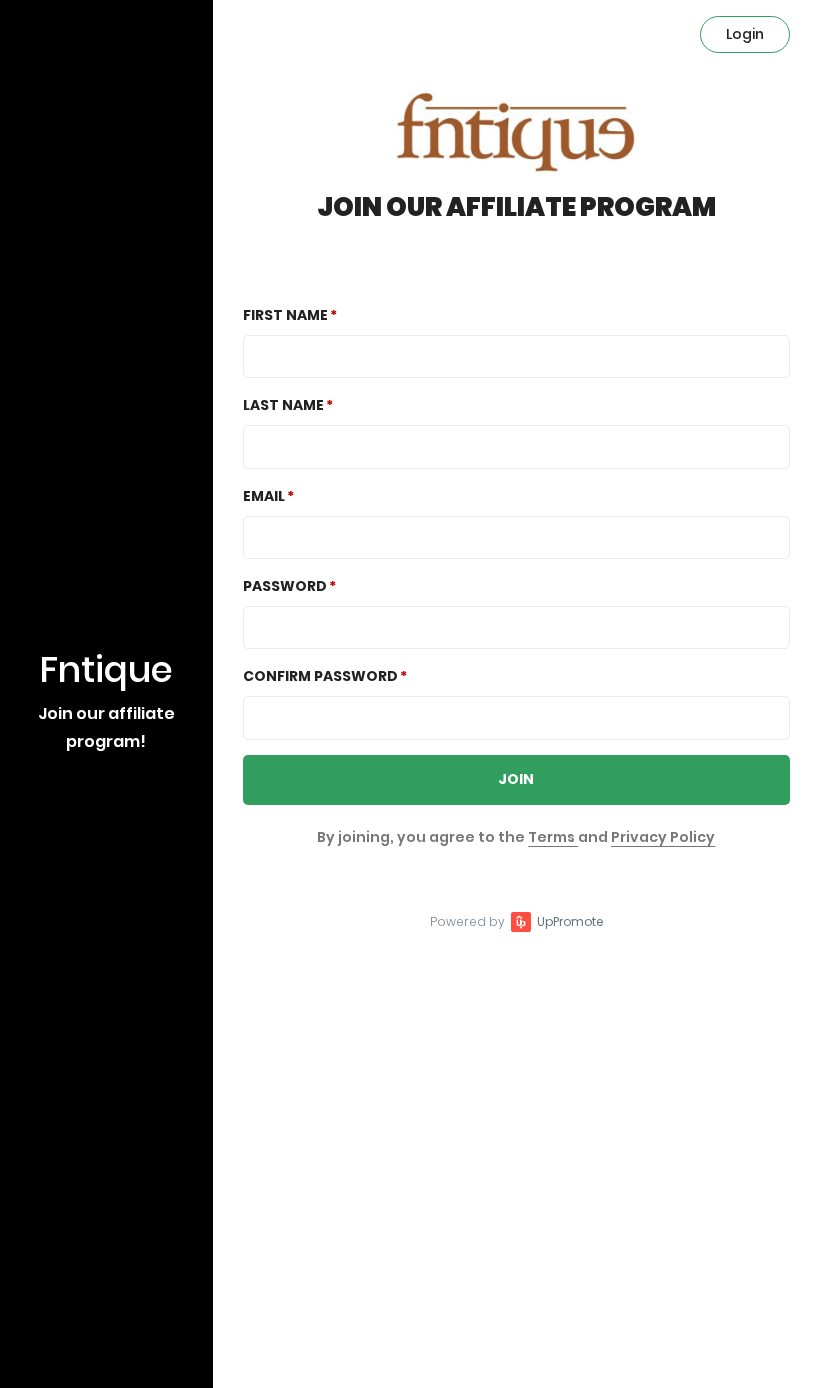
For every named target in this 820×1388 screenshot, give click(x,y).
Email (264, 496)
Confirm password (320, 676)
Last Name (283, 405)
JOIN (516, 779)
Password (285, 586)
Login (745, 34)
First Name (285, 315)
